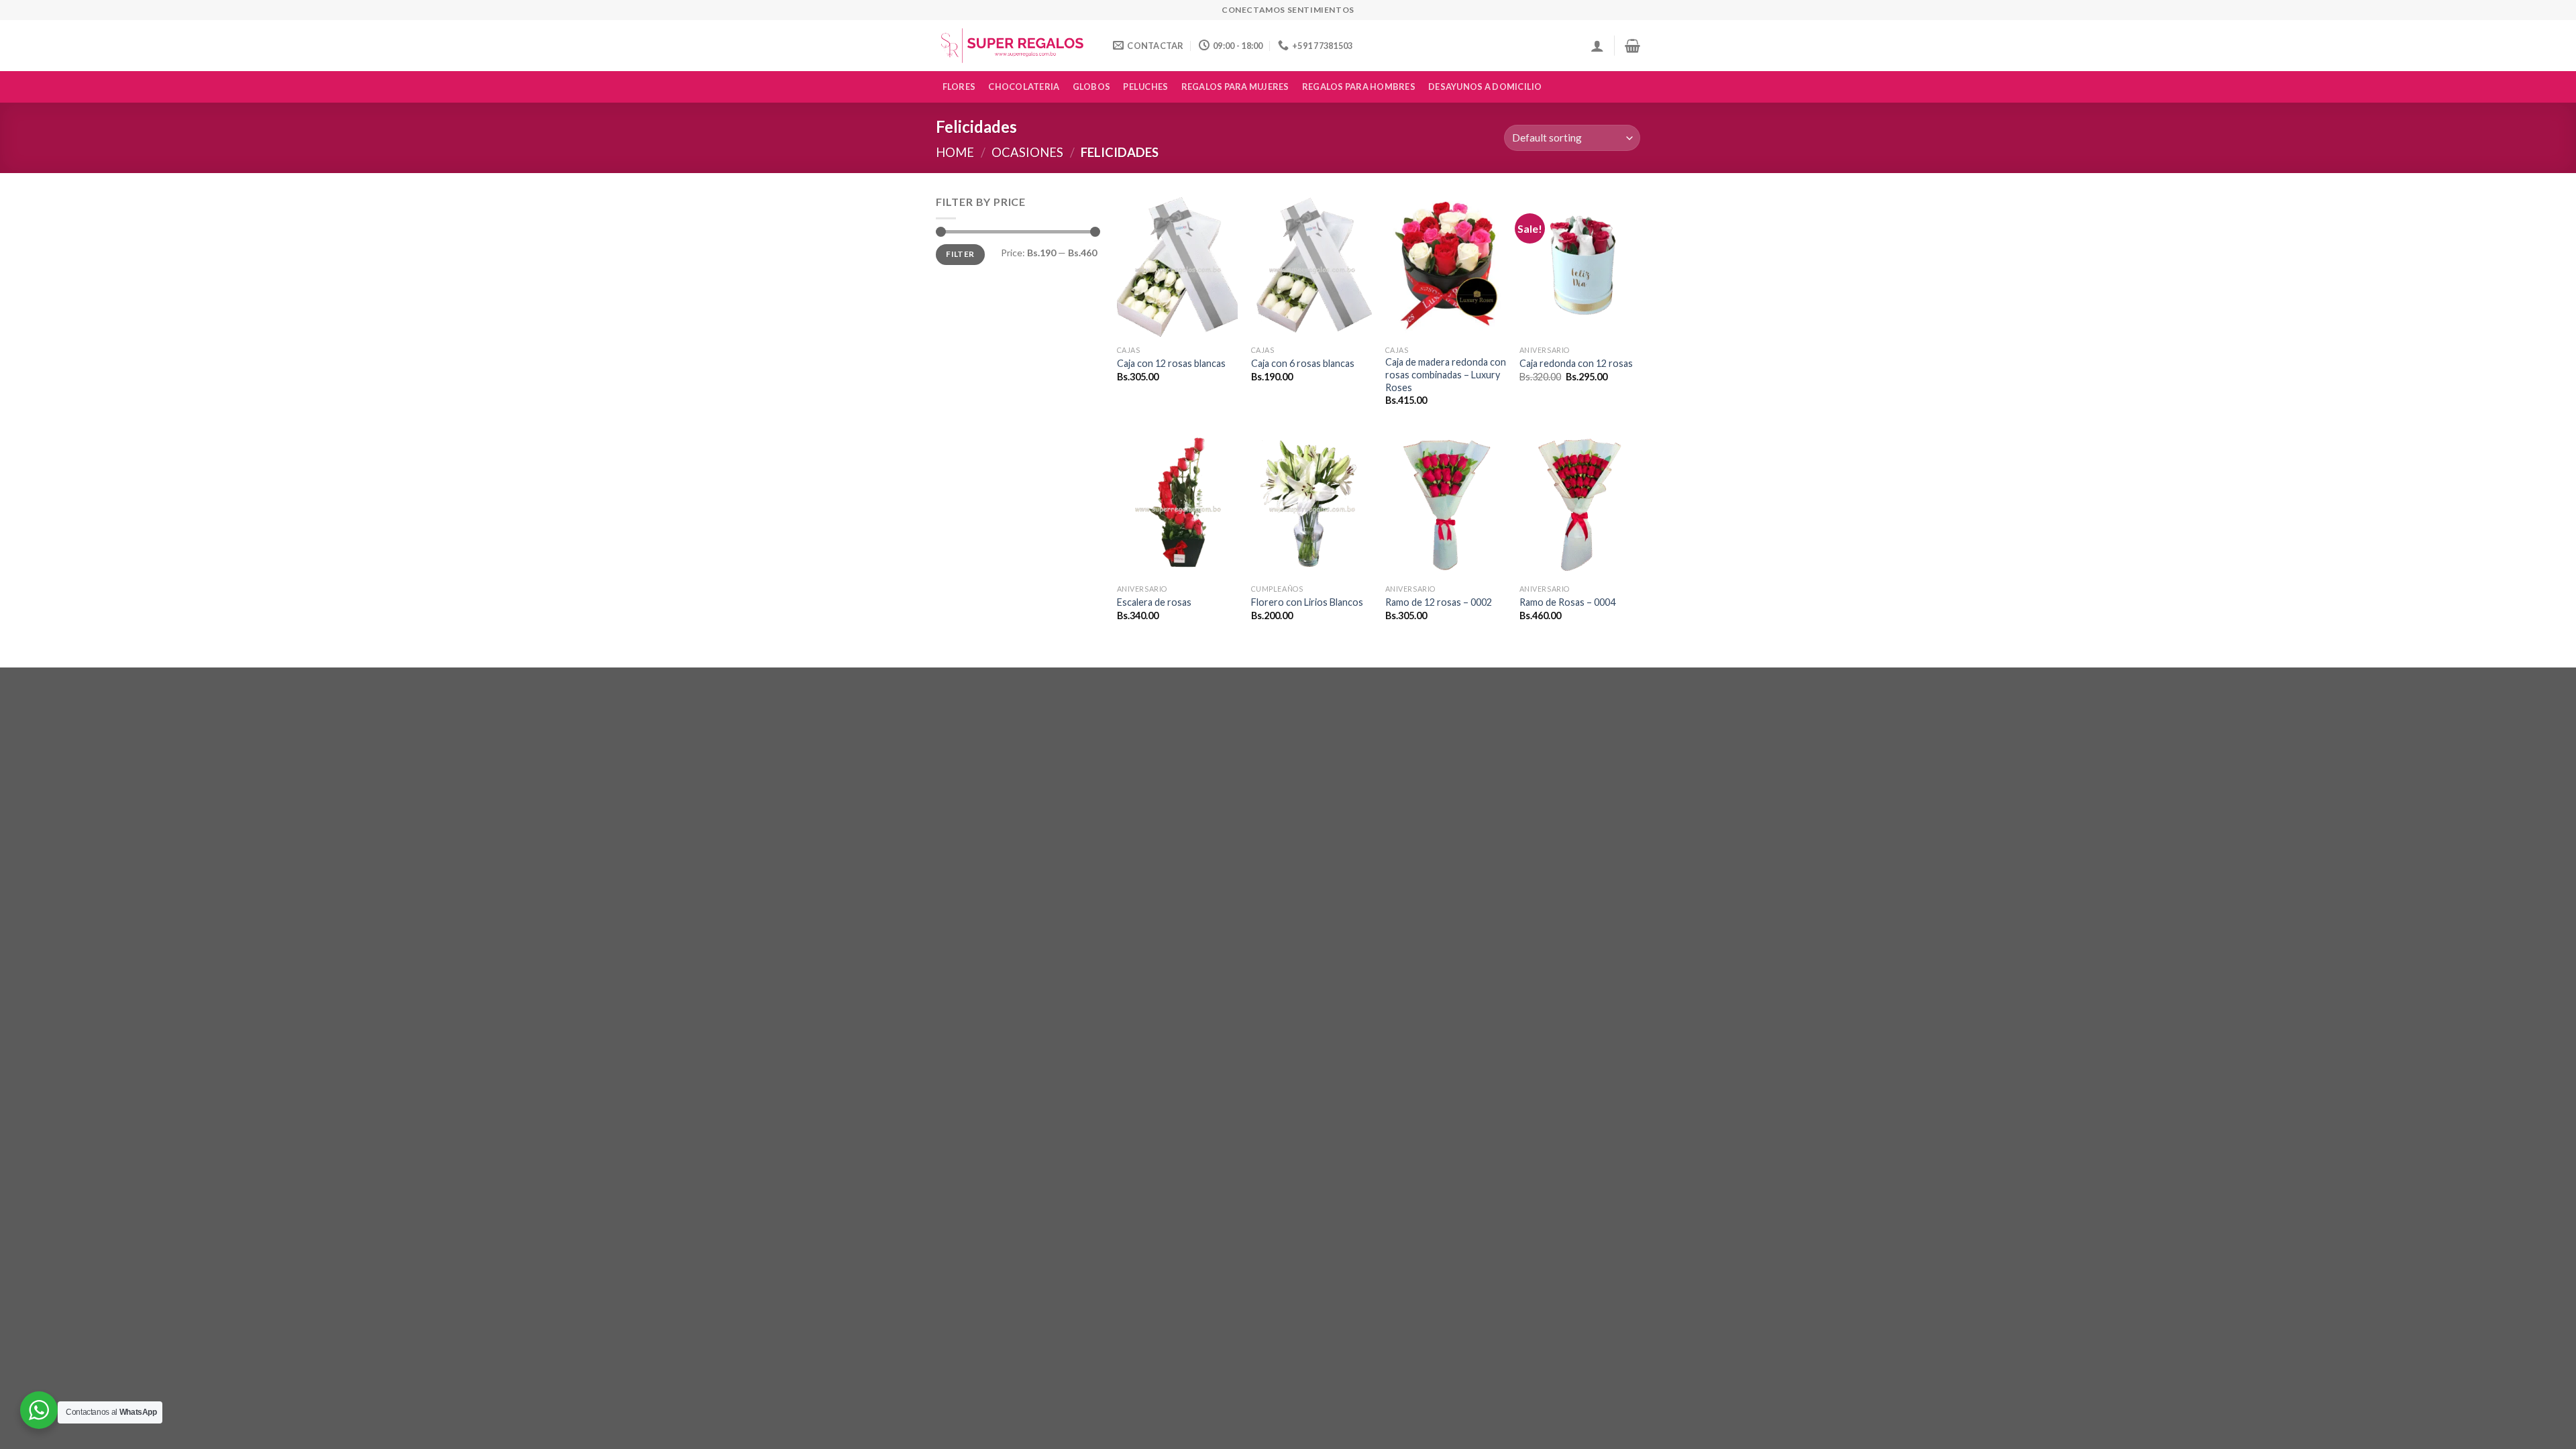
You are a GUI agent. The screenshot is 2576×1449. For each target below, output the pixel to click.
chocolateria (1024, 87)
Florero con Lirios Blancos (1307, 602)
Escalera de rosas (1154, 602)
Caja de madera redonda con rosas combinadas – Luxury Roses (1446, 374)
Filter (960, 254)
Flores (959, 87)
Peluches (1145, 87)
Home (955, 152)
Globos (1092, 87)
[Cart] (1632, 46)
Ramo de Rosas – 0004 (1567, 602)
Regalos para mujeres (1235, 87)
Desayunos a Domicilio (1485, 87)
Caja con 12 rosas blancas (1171, 363)
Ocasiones (1027, 152)
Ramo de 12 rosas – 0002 (1439, 602)
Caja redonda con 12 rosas (1576, 363)
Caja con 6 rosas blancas (1303, 363)
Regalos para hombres (1359, 87)
